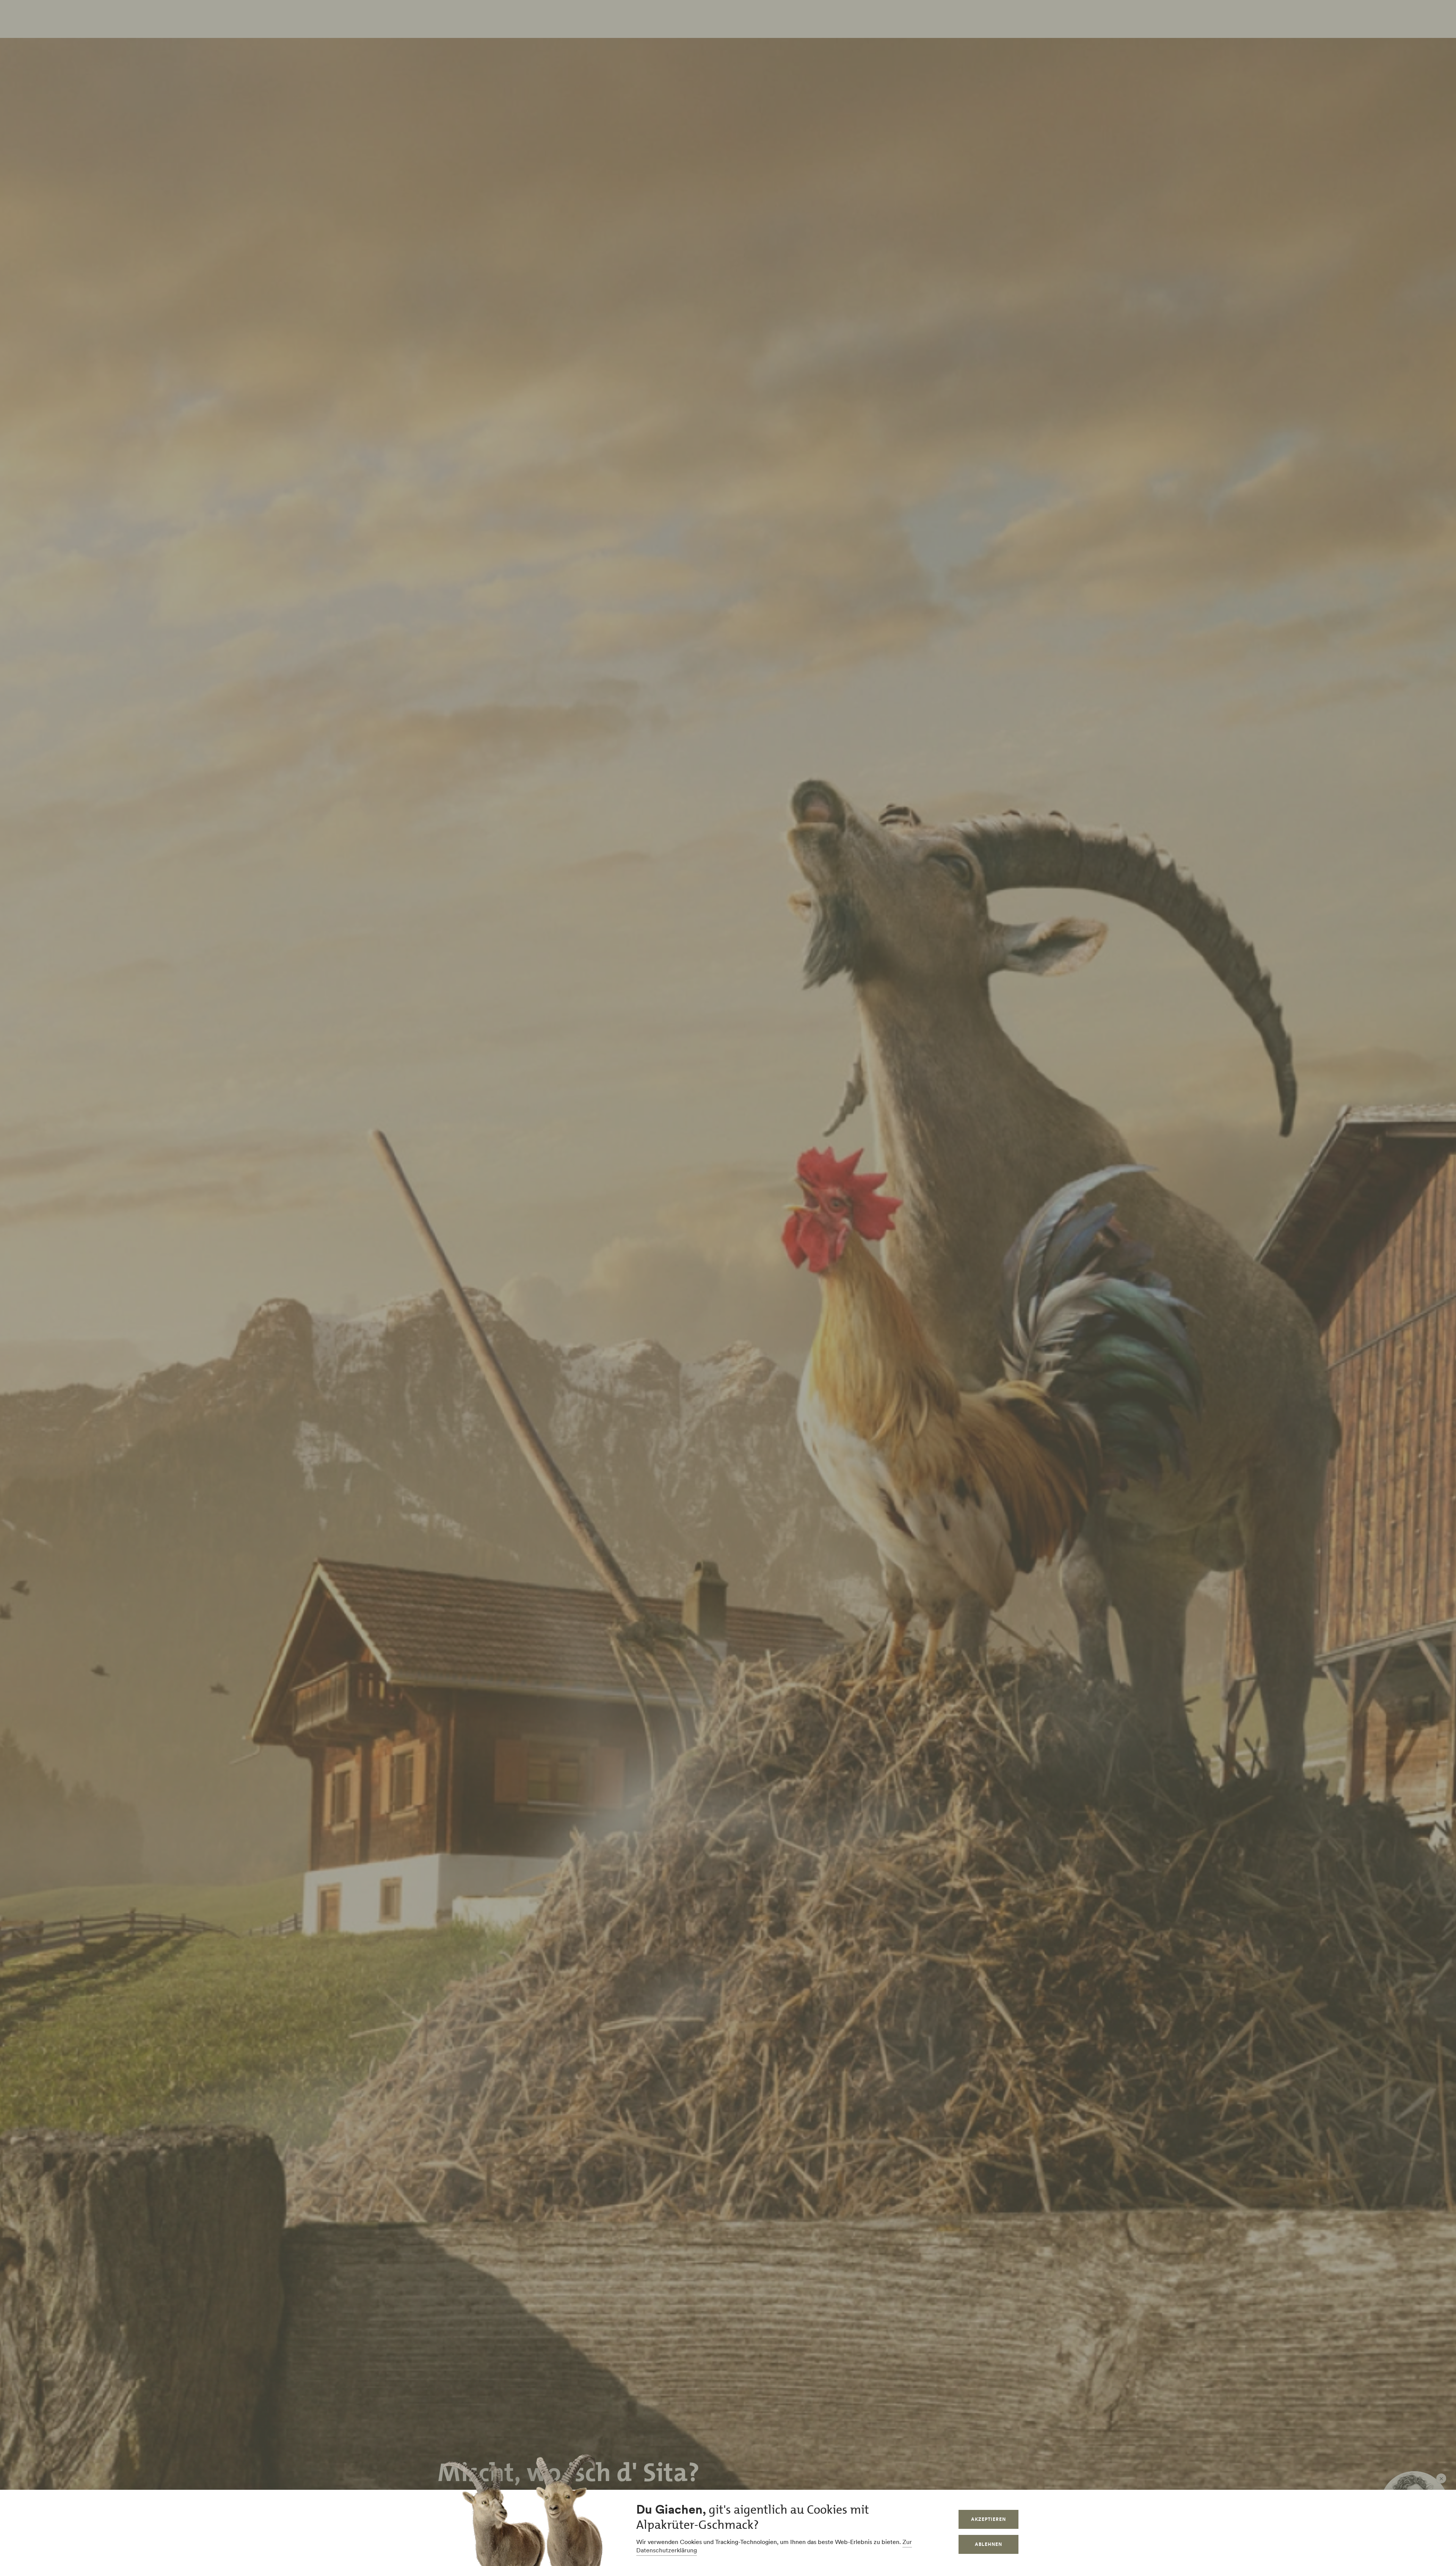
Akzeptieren (988, 2519)
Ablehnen (988, 2544)
